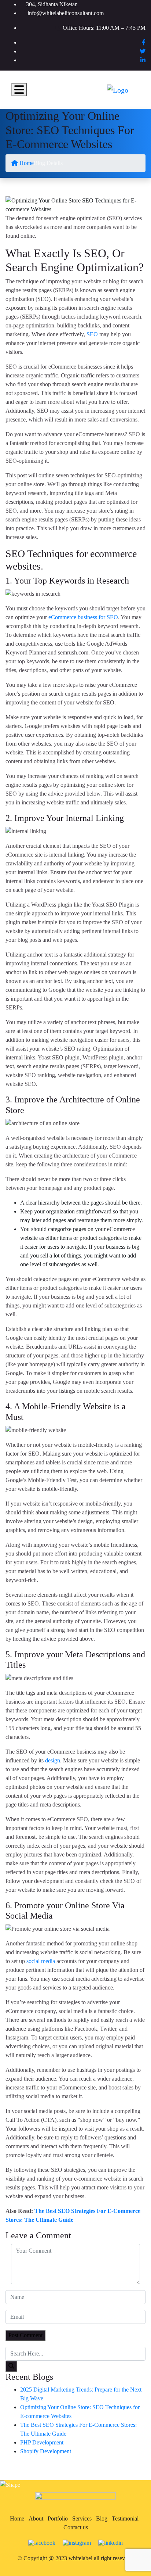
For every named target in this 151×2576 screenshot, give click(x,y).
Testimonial (125, 2518)
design (53, 1760)
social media (41, 1961)
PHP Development (42, 2442)
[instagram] (77, 2542)
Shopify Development (46, 2451)
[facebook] (42, 2542)
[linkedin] (111, 2542)
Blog (102, 2518)
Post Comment (25, 2335)
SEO (92, 334)
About (36, 2518)
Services (82, 2518)
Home (26, 163)
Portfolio (58, 2518)
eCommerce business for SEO (83, 617)
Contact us (76, 2527)
